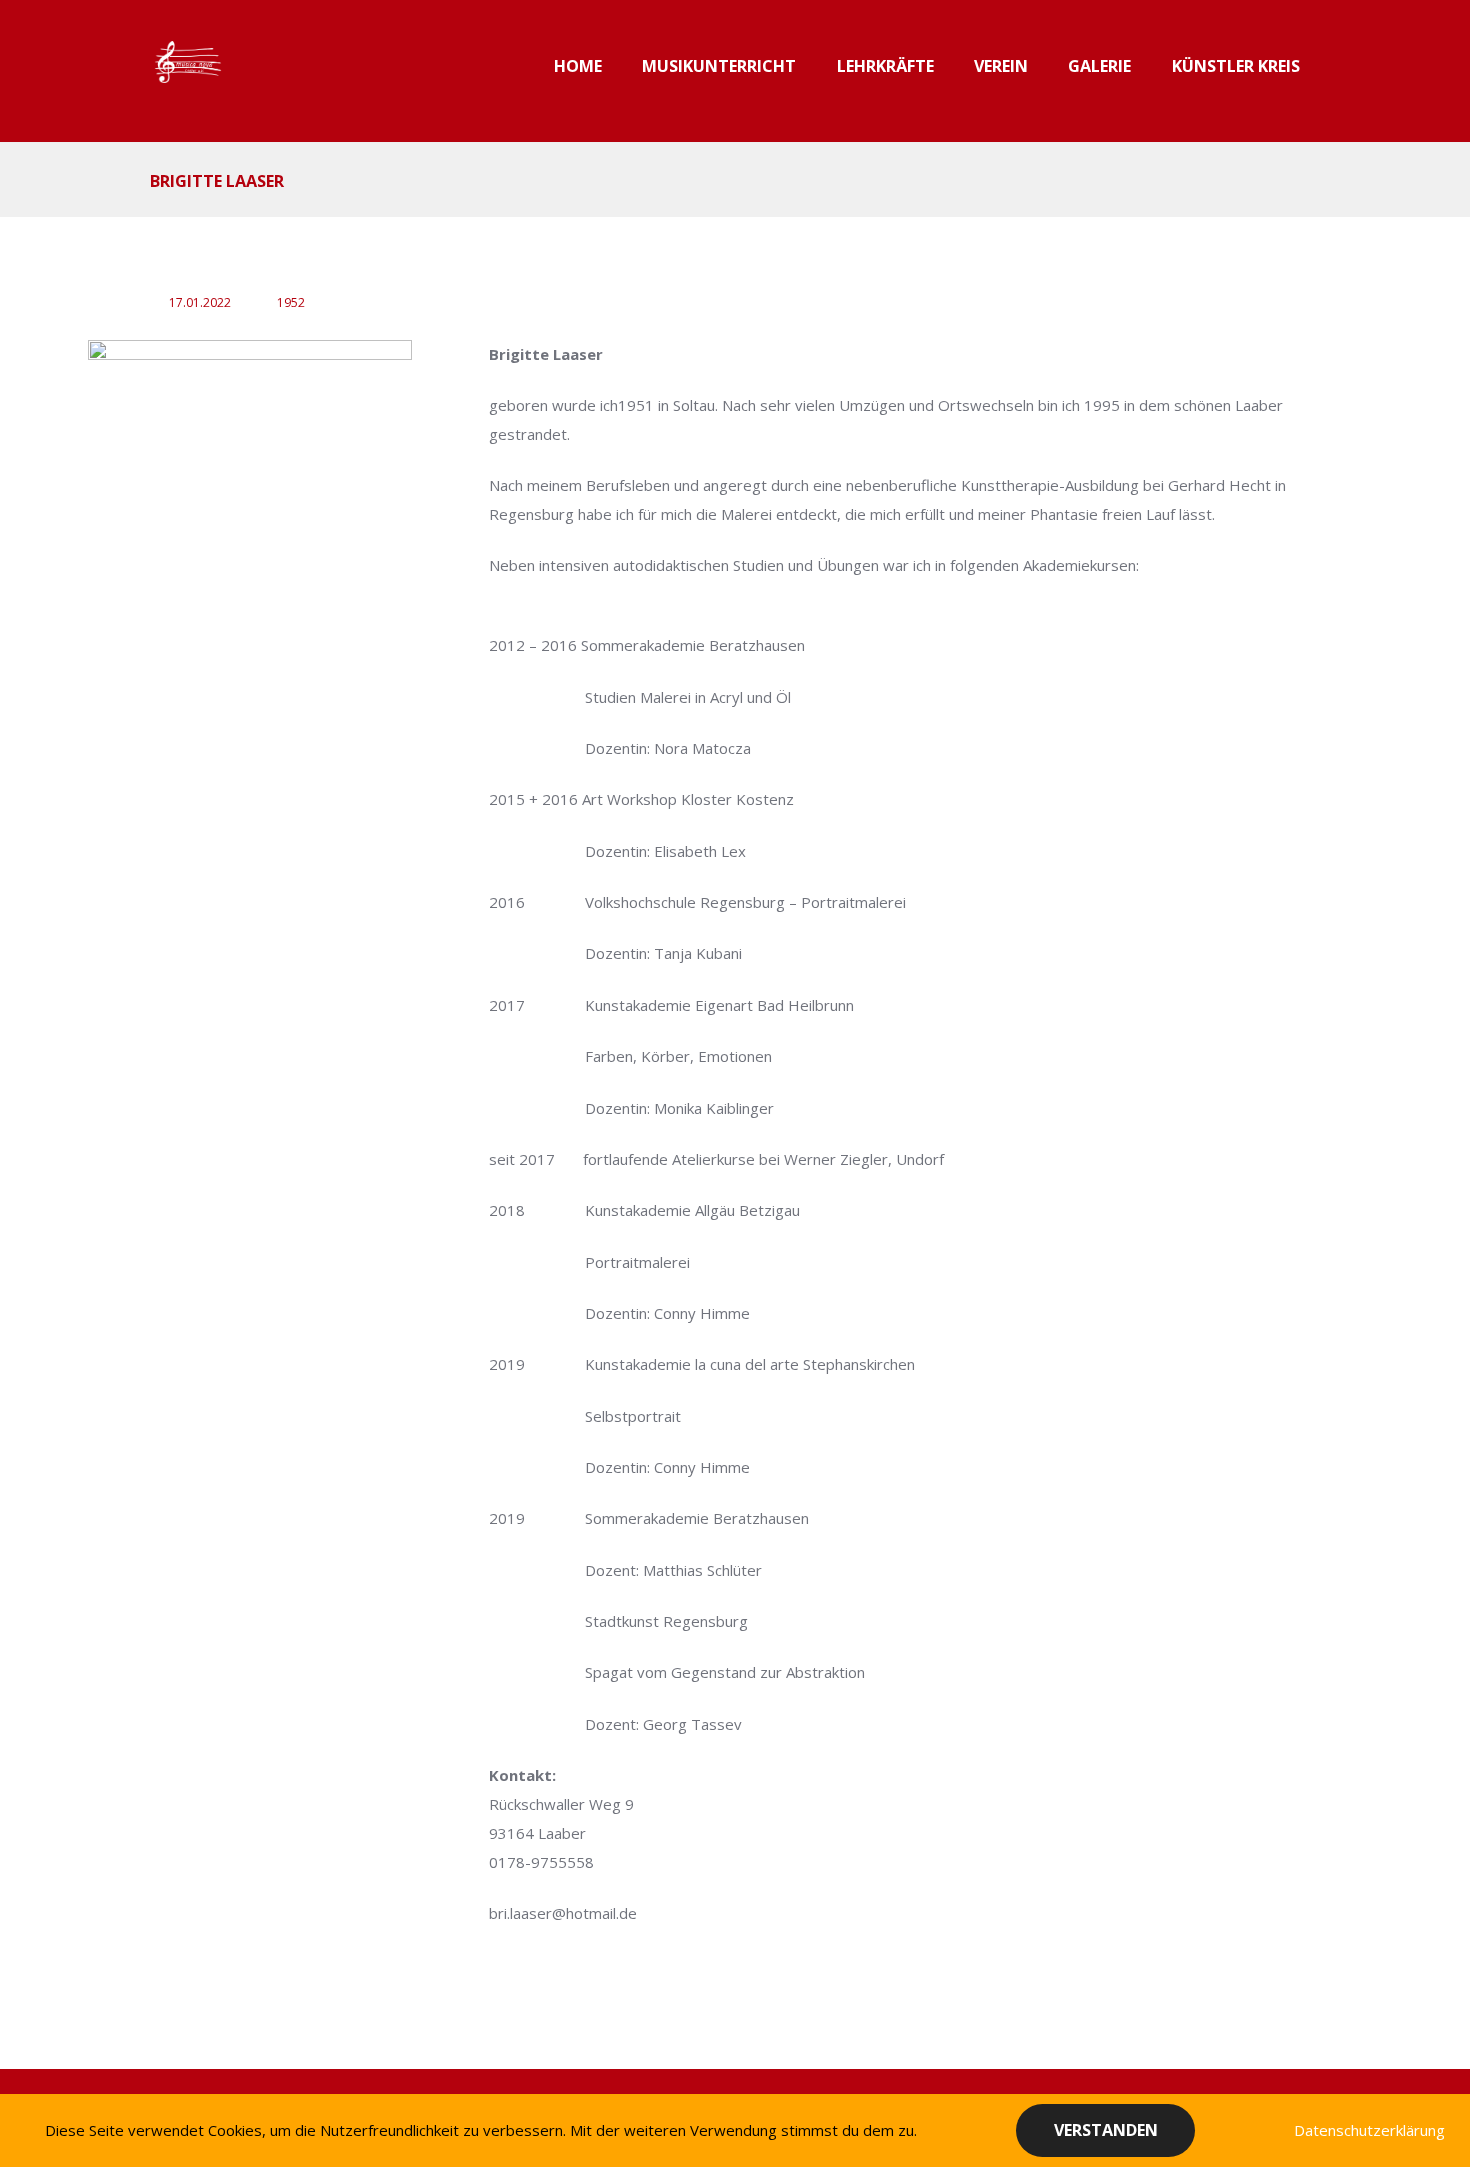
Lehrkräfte (885, 66)
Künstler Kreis (1236, 66)
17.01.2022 (200, 302)
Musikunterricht (719, 66)
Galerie (1099, 66)
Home (578, 66)
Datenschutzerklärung (1369, 2130)
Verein (1001, 66)
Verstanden (1106, 2130)
